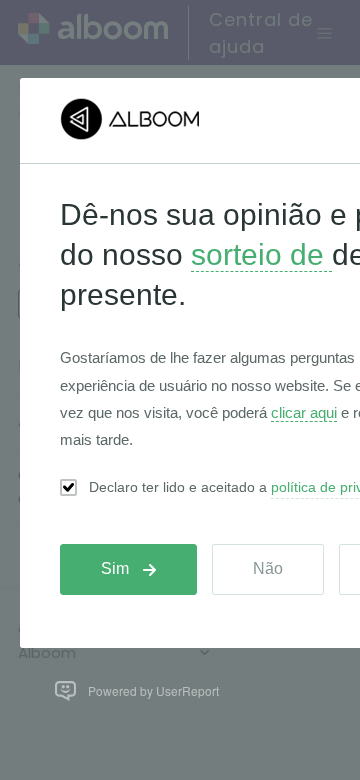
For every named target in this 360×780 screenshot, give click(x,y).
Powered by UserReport (153, 690)
